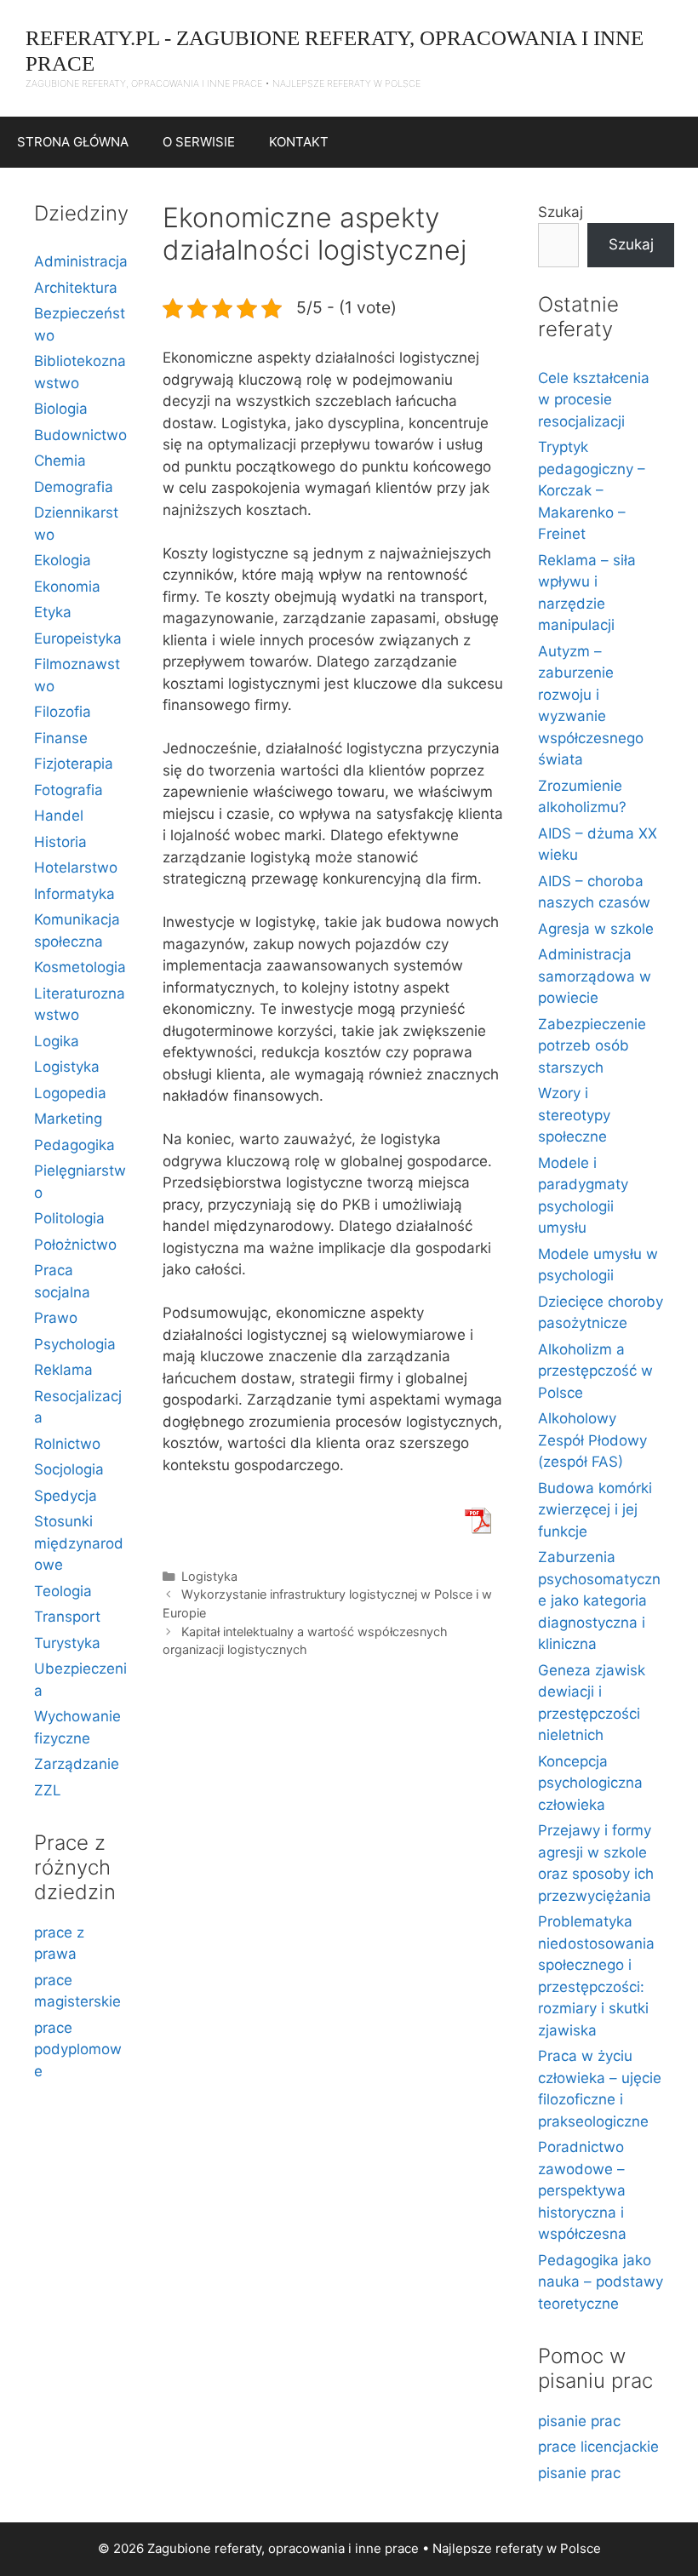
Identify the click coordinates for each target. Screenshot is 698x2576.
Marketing (68, 1119)
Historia (60, 842)
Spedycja (66, 1496)
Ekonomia (67, 587)
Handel (59, 816)
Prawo (56, 1318)
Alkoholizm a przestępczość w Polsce (595, 1371)
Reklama (63, 1370)
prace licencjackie (598, 2447)
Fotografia (69, 790)
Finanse (61, 738)
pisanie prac (579, 2421)
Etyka (53, 612)
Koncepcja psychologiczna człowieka (590, 1783)
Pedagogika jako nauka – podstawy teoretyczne (601, 2282)
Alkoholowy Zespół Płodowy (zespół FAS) (592, 1440)
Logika (57, 1041)
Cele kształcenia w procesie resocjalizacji (594, 400)
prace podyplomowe (78, 2049)
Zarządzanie (77, 1764)
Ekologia (63, 560)
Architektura (76, 288)
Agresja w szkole (596, 929)
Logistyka (209, 1576)
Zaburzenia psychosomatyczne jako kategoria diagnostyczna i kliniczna (599, 1600)
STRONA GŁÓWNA (73, 142)
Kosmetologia (80, 967)
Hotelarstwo (76, 867)
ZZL (48, 1790)
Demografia (74, 487)
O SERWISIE (199, 142)
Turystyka (67, 1643)
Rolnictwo (67, 1444)
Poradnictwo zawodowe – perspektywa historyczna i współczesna (582, 2190)
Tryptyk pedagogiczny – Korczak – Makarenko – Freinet (592, 490)
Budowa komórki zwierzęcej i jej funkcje (595, 1510)
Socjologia (69, 1469)
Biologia (61, 409)
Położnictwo (75, 1245)
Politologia (69, 1218)
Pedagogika (74, 1145)
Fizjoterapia (74, 764)
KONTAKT (299, 142)
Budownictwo (80, 435)
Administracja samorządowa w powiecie (595, 976)
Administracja (81, 261)
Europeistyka (78, 638)
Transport (67, 1617)
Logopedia (70, 1093)
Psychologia (75, 1344)
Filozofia (63, 712)
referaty (519, 2548)
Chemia (60, 461)
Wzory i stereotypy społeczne (574, 1115)
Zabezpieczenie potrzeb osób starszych (592, 1046)
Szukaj (561, 212)
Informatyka (74, 894)
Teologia (63, 1591)
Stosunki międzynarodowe (79, 1543)
